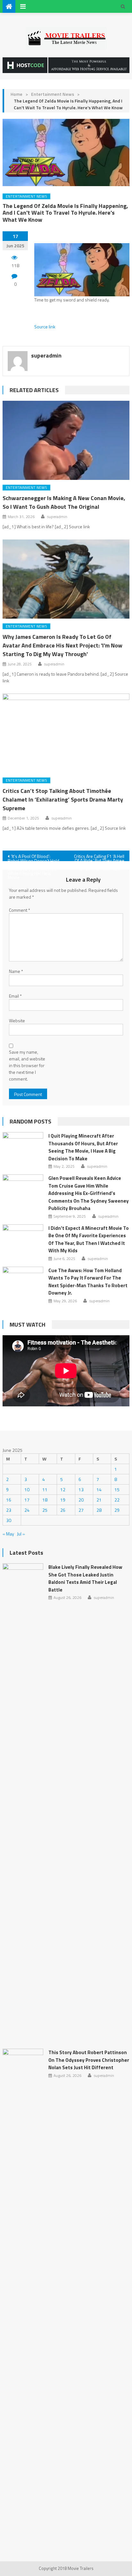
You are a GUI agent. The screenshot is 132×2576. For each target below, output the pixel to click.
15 (117, 1490)
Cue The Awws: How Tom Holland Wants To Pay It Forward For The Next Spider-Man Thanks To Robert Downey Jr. (88, 1282)
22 (117, 1500)
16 (9, 1500)
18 (45, 1500)
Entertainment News (53, 94)
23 (9, 1510)
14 (99, 1490)
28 (99, 1510)
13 (81, 1490)
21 (99, 1500)
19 (63, 1500)
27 (81, 1510)
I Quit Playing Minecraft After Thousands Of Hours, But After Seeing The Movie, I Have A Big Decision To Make (83, 1147)
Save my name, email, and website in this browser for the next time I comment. (27, 1065)
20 (81, 1500)
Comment (20, 910)
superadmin (46, 355)
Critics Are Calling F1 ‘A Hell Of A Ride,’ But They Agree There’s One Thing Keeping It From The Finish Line (98, 857)
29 (117, 1510)
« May (8, 1534)
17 (27, 1500)
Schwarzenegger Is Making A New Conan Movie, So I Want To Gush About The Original (64, 502)
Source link (45, 327)
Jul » (21, 1534)
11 (45, 1490)
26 (63, 1510)
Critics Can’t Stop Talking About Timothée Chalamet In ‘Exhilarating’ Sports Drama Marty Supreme (63, 799)
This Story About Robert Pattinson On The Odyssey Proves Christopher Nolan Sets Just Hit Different (89, 2060)
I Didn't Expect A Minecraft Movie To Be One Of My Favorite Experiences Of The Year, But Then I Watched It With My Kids (89, 1239)
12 (63, 1490)
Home (16, 94)
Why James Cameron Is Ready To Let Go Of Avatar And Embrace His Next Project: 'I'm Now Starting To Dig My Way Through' (62, 645)
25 (45, 1510)
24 (27, 1510)
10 (27, 1490)
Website (17, 1021)
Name (16, 971)
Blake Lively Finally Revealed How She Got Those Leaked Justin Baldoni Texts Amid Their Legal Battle (85, 1578)
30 (9, 1520)
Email (15, 996)
